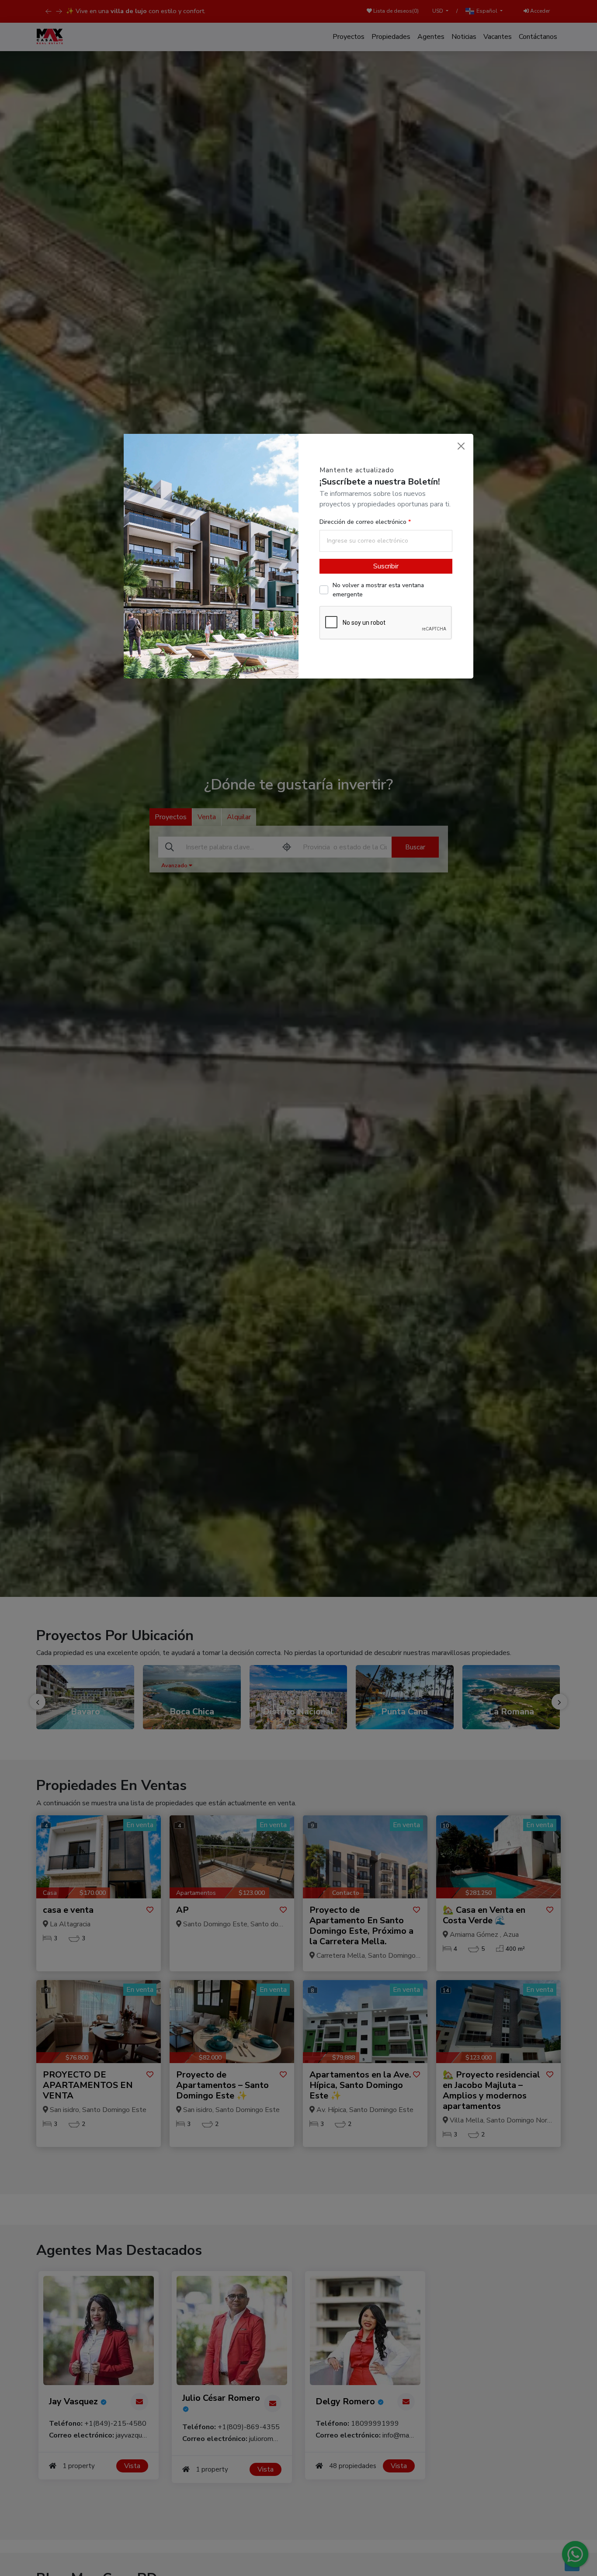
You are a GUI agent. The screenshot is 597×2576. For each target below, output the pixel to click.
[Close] (461, 446)
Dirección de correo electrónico (364, 522)
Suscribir (386, 566)
